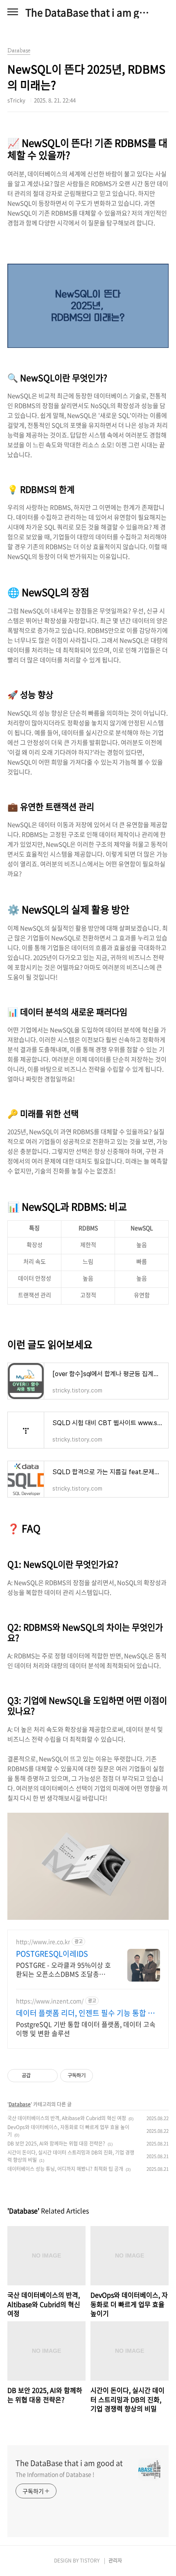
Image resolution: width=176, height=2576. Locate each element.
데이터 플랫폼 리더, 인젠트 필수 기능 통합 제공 (85, 2013)
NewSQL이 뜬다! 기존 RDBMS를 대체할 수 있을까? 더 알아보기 (88, 246)
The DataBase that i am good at (88, 12)
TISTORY (90, 2560)
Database (20, 2104)
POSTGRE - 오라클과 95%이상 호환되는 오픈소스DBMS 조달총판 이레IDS (63, 1969)
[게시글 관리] (49, 2076)
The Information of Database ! (55, 2474)
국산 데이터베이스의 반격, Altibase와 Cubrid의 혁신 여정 (67, 2118)
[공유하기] (38, 2076)
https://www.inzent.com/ (50, 2001)
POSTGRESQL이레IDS (52, 1954)
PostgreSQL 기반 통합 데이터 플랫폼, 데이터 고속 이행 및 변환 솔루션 (86, 2028)
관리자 (115, 2560)
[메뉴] (13, 12)
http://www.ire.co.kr (43, 1942)
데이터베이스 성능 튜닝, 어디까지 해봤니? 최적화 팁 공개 (65, 2169)
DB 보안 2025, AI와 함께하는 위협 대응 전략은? (56, 2143)
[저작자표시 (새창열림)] (97, 2076)
